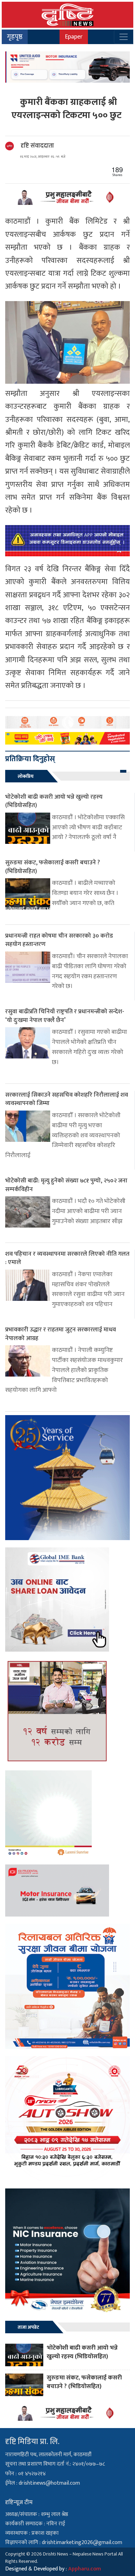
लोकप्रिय (26, 776)
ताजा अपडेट (28, 2327)
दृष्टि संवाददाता (37, 146)
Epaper (74, 37)
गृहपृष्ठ (15, 37)
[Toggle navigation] (124, 37)
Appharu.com (85, 2569)
